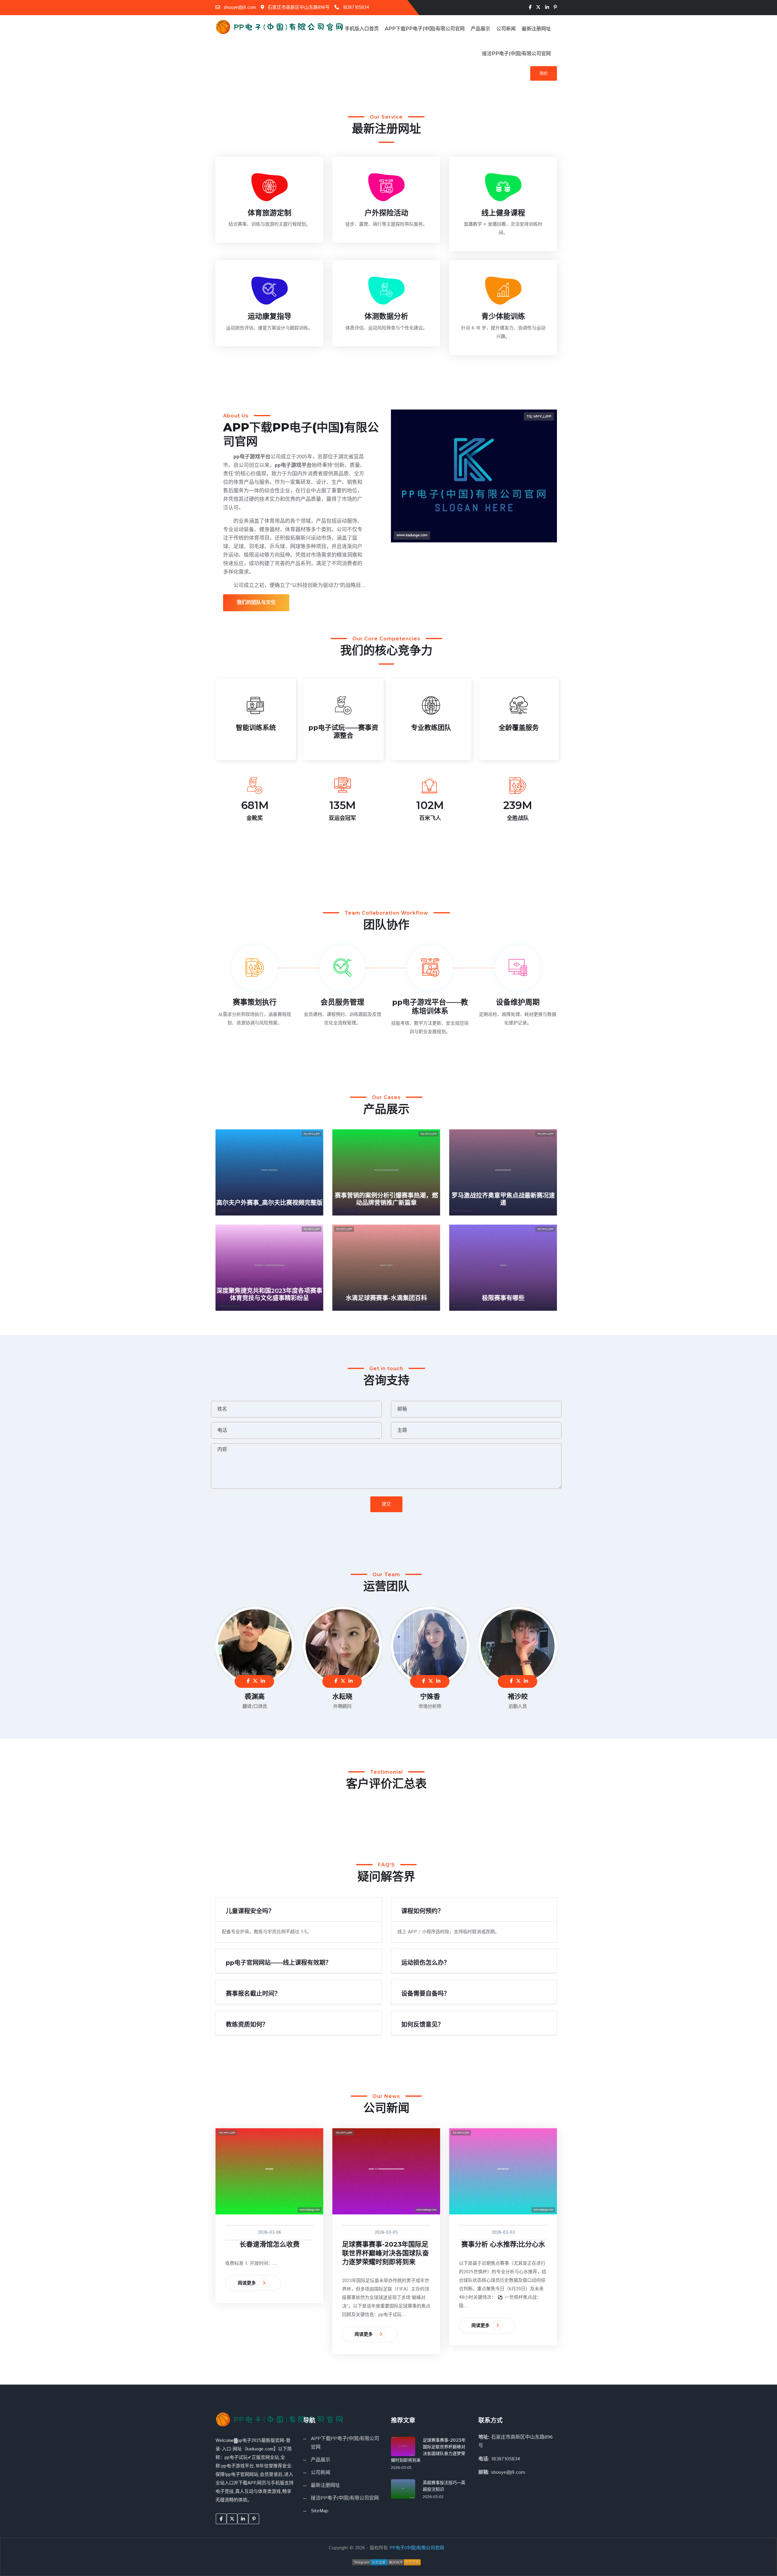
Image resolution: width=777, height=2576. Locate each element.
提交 (386, 1504)
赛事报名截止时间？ (253, 1994)
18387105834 (355, 7)
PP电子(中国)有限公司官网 (417, 2548)
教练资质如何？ (247, 2025)
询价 (544, 73)
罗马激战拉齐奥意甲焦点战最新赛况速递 (503, 1199)
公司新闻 (506, 29)
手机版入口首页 (362, 29)
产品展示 (480, 29)
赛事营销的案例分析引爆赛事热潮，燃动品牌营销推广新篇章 (386, 1199)
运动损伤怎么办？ (426, 1963)
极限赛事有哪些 (503, 1298)
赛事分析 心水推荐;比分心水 (503, 2244)
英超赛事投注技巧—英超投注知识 (444, 2486)
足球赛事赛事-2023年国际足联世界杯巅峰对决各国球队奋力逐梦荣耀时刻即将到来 (385, 2253)
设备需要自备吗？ (426, 1994)
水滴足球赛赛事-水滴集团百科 (386, 1298)
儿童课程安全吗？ (250, 1911)
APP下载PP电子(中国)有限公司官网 (425, 29)
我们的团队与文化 (256, 603)
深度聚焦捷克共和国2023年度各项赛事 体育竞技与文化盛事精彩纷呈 (269, 1294)
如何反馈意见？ (422, 2025)
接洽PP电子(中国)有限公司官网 (516, 54)
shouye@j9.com (239, 7)
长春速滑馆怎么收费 (270, 2244)
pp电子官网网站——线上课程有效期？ (279, 1963)
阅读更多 (248, 2283)
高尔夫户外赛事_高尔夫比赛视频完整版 (270, 1203)
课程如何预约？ (422, 1911)
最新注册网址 (536, 29)
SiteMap (320, 2511)
